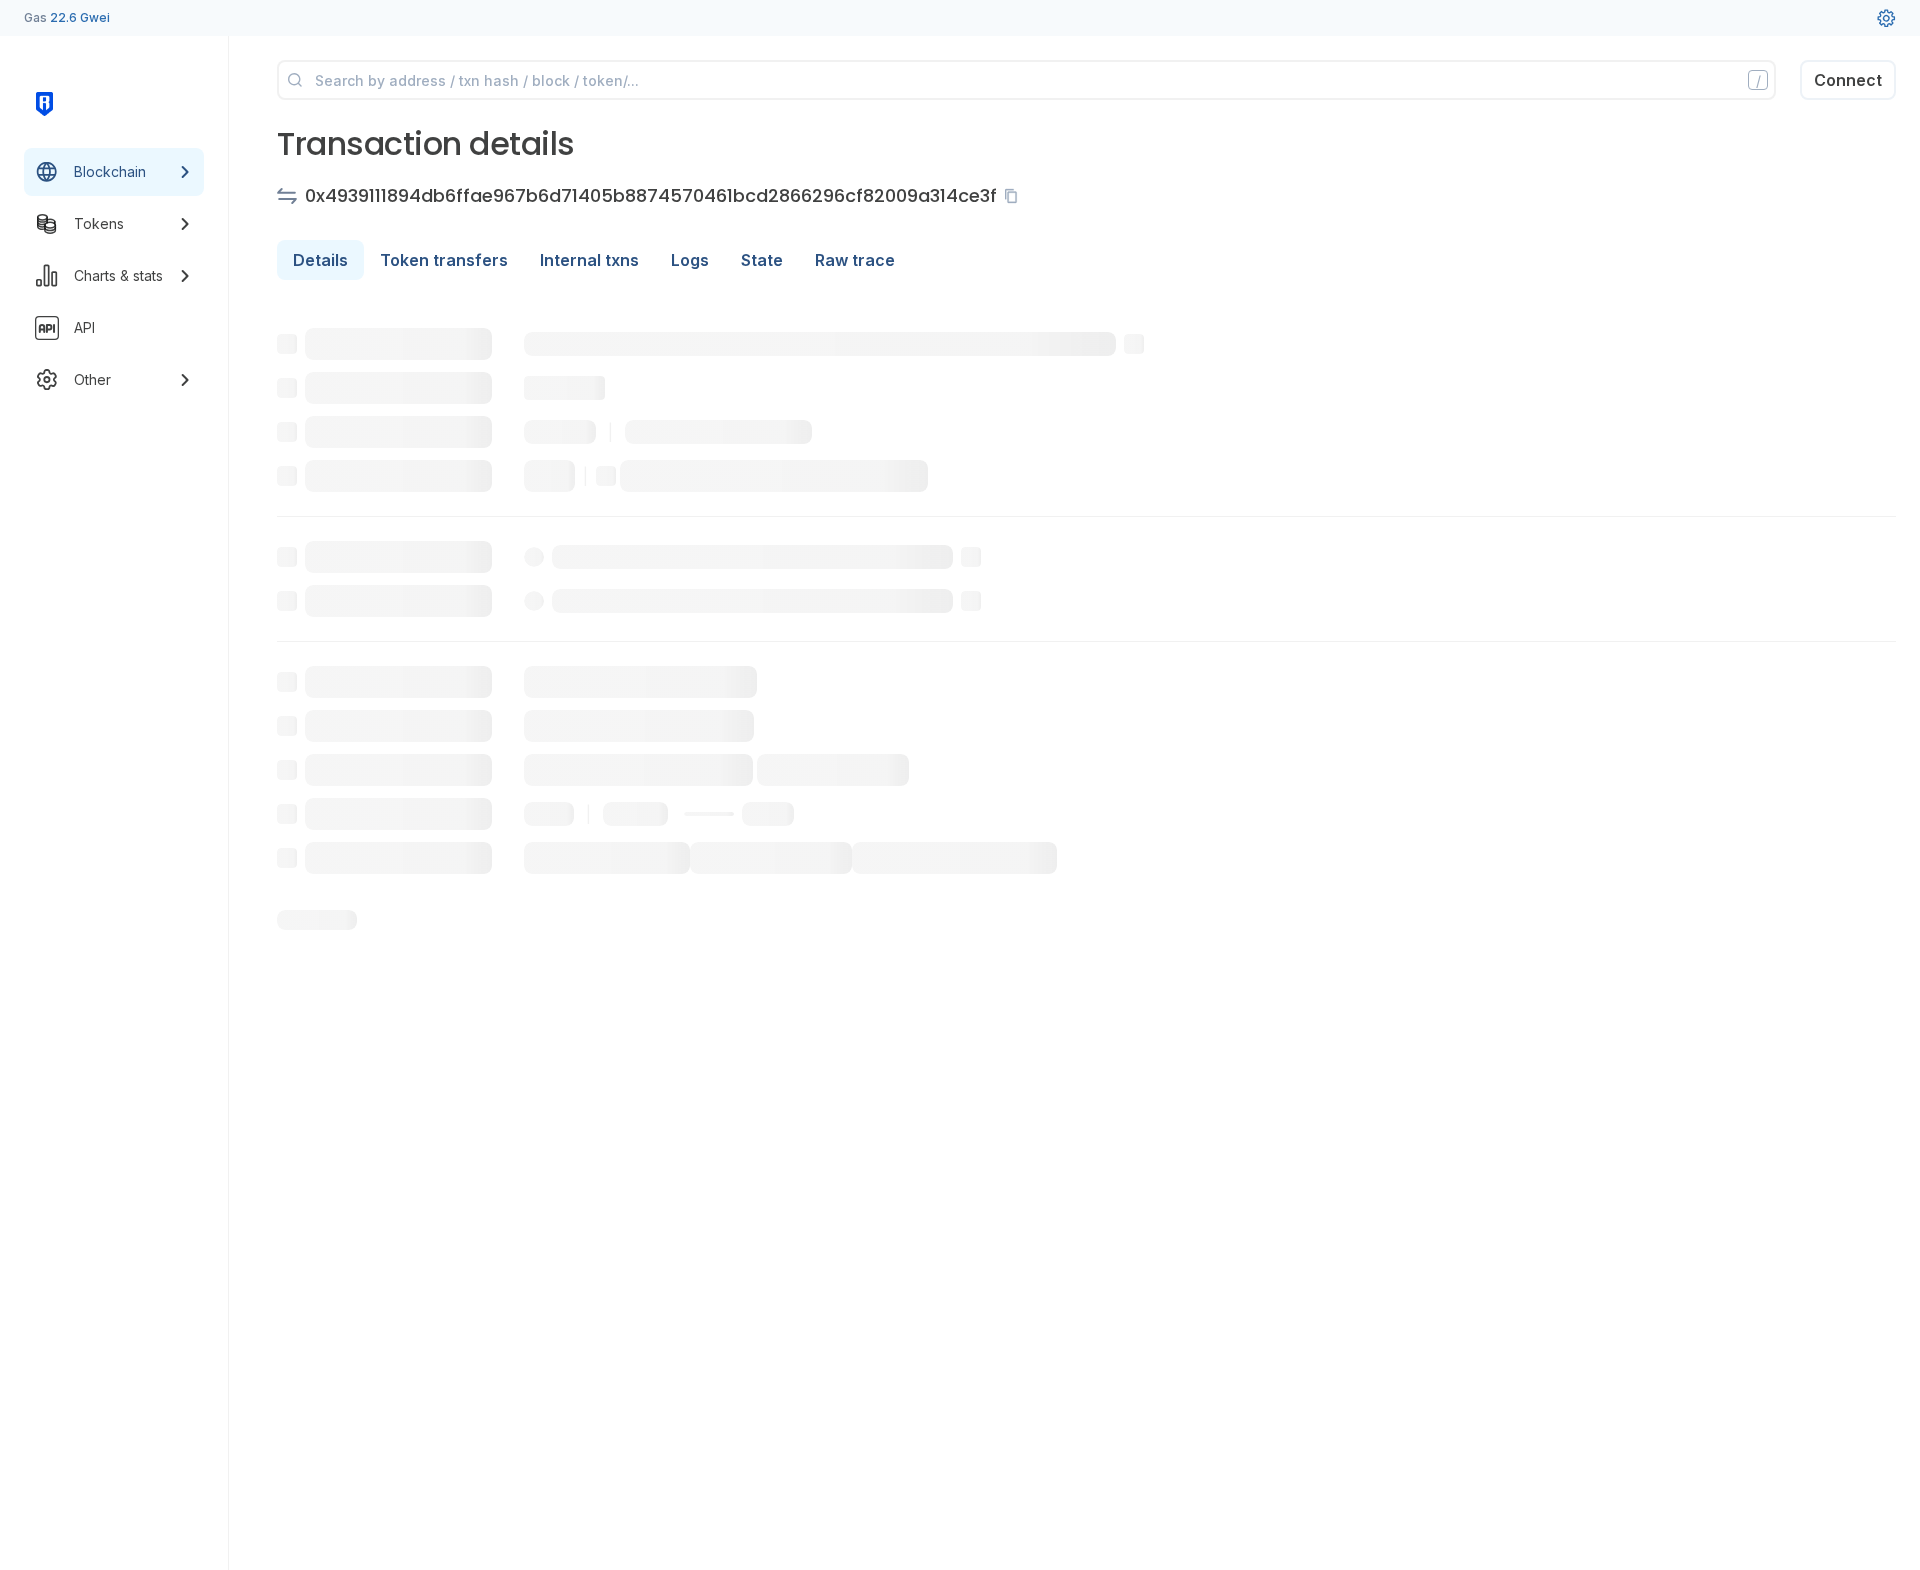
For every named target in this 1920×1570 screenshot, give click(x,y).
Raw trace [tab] (855, 260)
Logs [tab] (690, 260)
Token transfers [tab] (444, 260)
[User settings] (1886, 18)
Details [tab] (320, 260)
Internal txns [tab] (589, 260)
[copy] (1015, 196)
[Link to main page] (44, 104)
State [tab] (762, 260)
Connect (1848, 80)
